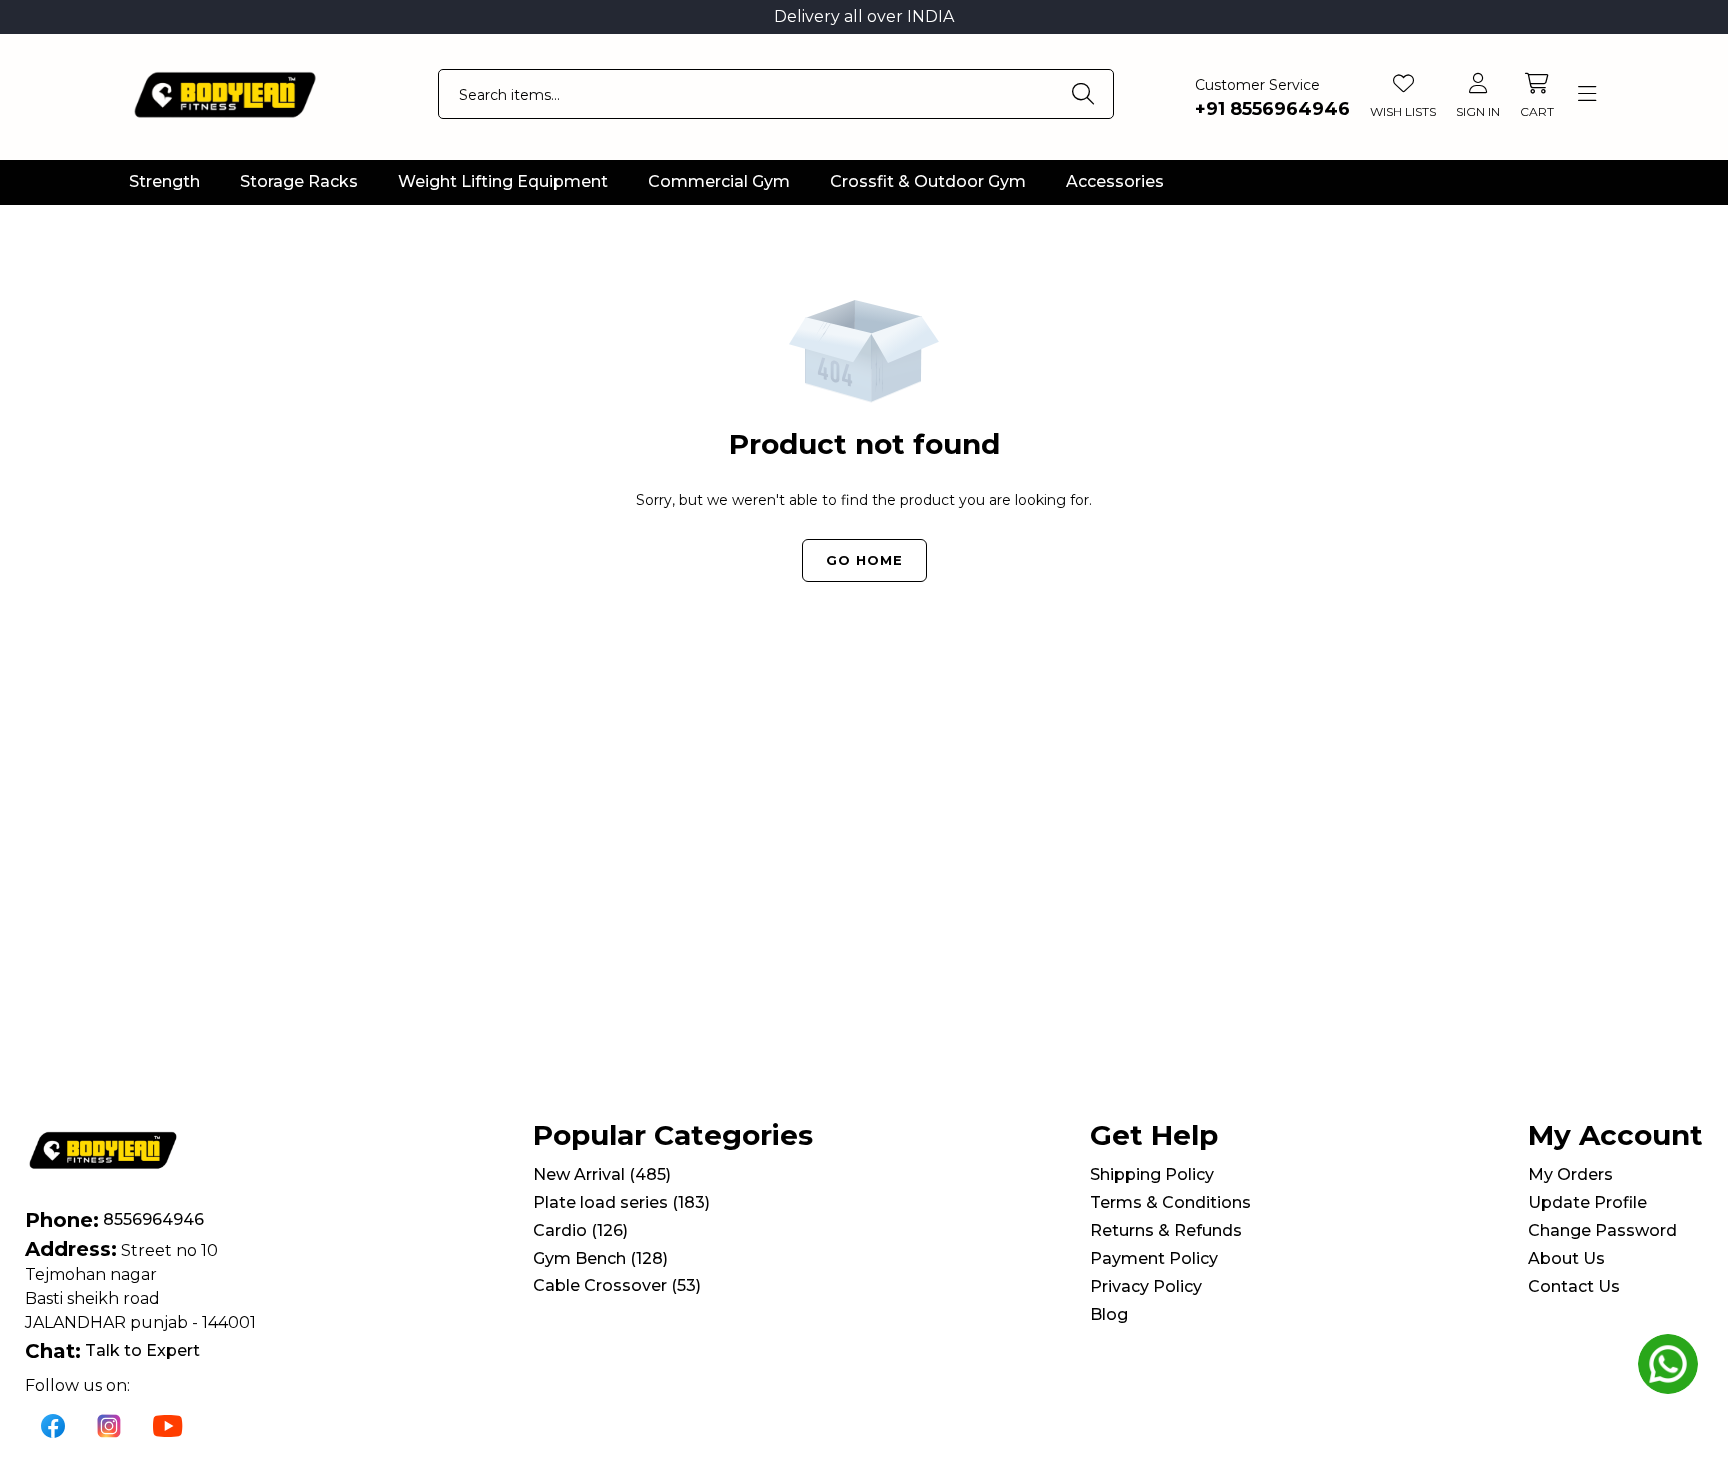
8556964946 (153, 1219)
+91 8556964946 (1272, 109)
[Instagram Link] (109, 1425)
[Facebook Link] (53, 1425)
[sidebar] (1586, 94)
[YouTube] (168, 1425)
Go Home (864, 560)
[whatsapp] (1668, 1364)
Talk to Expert (142, 1350)
